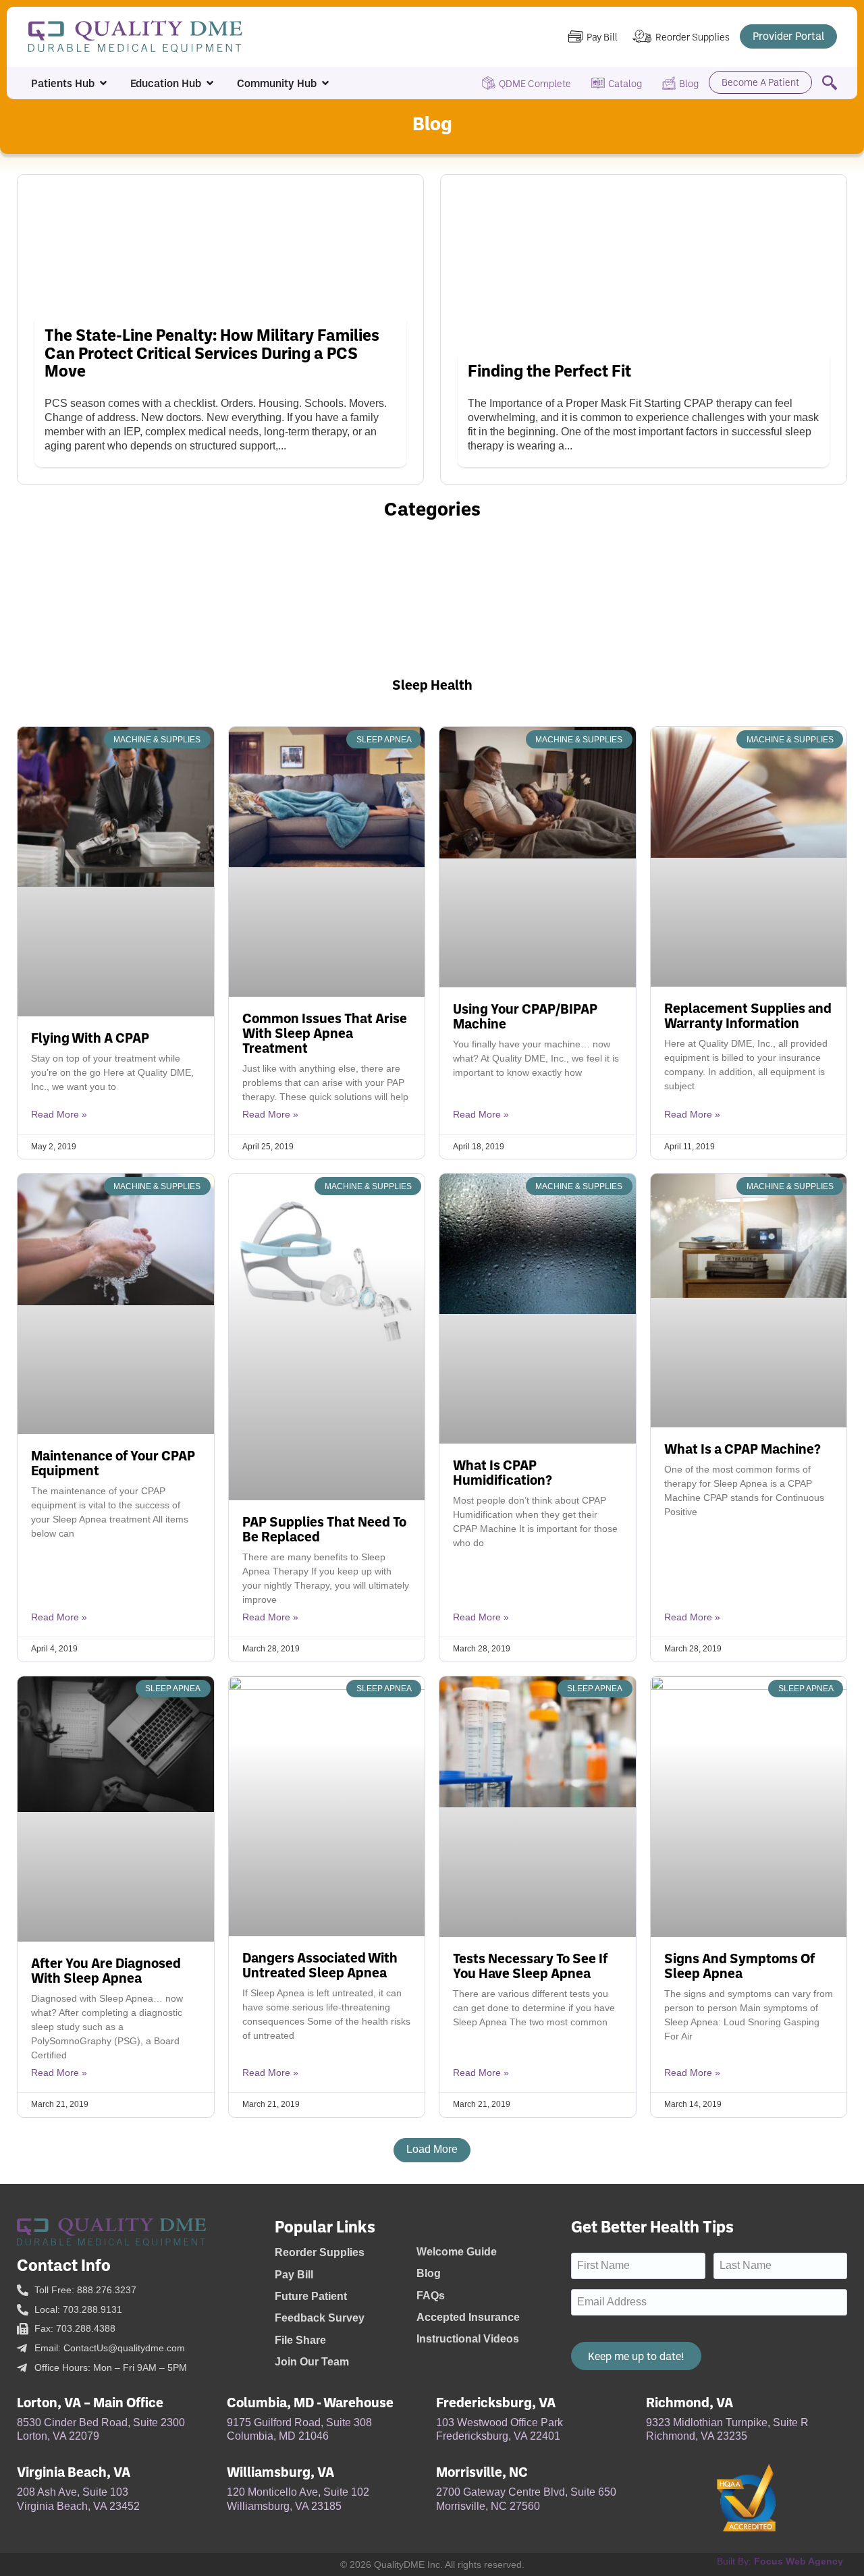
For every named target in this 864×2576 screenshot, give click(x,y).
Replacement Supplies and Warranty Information (748, 1015)
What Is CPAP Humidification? (503, 1472)
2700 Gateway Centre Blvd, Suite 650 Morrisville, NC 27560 (526, 2499)
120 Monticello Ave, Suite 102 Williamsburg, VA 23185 (298, 2499)
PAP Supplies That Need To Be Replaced (324, 1529)
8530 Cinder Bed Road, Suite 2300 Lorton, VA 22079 (101, 2430)
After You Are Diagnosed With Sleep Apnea (106, 1970)
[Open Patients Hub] (103, 83)
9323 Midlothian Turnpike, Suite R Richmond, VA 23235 (727, 2430)
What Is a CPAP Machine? (742, 1448)
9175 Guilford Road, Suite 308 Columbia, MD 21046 (299, 2430)
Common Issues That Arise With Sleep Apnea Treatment (325, 1033)
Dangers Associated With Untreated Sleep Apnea (320, 1965)
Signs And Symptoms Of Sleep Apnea (739, 1965)
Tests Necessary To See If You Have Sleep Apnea (530, 1965)
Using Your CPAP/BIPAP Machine (525, 1016)
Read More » (59, 1114)
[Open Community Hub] (325, 83)
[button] (432, 2150)
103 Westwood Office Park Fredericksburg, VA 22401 (500, 2430)
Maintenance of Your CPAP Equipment (113, 1462)
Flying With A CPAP (90, 1037)
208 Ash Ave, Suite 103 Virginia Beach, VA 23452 (78, 2499)
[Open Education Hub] (210, 83)
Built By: (780, 2561)
